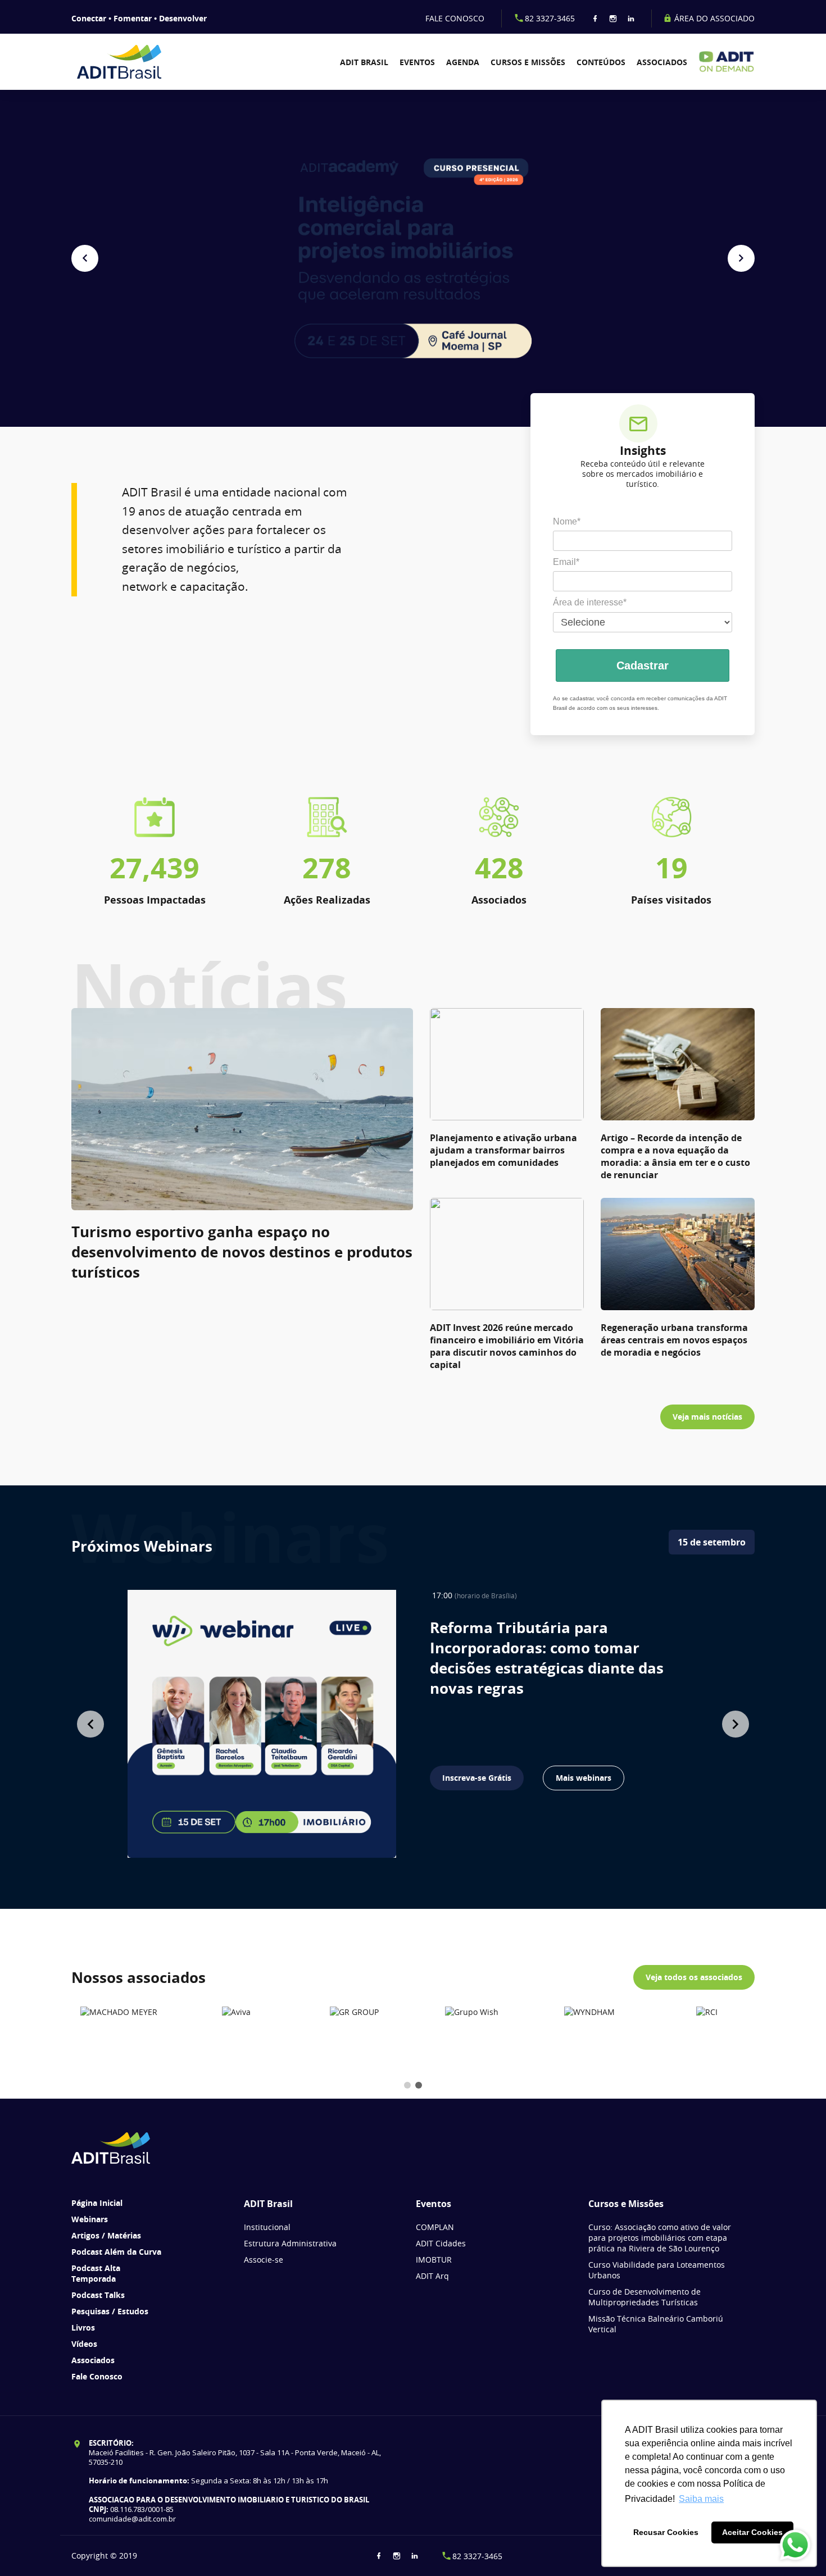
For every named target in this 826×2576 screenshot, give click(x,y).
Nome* (567, 521)
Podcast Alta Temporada (96, 2273)
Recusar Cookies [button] (666, 2532)
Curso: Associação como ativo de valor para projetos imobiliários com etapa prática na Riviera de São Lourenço (660, 2238)
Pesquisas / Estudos (110, 2311)
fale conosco (455, 18)
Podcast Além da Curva (116, 2252)
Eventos (417, 62)
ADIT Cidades (441, 2243)
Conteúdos (601, 62)
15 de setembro (712, 1542)
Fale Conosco (97, 2376)
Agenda (463, 62)
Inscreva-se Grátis (477, 1778)
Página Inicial (97, 2203)
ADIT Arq (432, 2276)
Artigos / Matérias (106, 2235)
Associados (662, 62)
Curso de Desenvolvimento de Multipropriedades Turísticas (645, 2297)
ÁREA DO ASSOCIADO (713, 18)
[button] (85, 258)
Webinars (90, 2219)
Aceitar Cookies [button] (752, 2532)
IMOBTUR (434, 2260)
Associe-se (264, 2260)
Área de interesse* (590, 602)
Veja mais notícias (707, 1417)
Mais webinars (584, 1778)
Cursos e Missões (528, 62)
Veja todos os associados (694, 1977)
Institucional (267, 2227)
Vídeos (84, 2344)
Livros (83, 2327)
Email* (566, 562)
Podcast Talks (98, 2295)
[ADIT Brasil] (126, 62)
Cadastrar (643, 665)
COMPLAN (435, 2227)
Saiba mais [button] (701, 2499)
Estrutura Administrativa (290, 2243)
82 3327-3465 (550, 18)
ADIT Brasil (364, 62)
